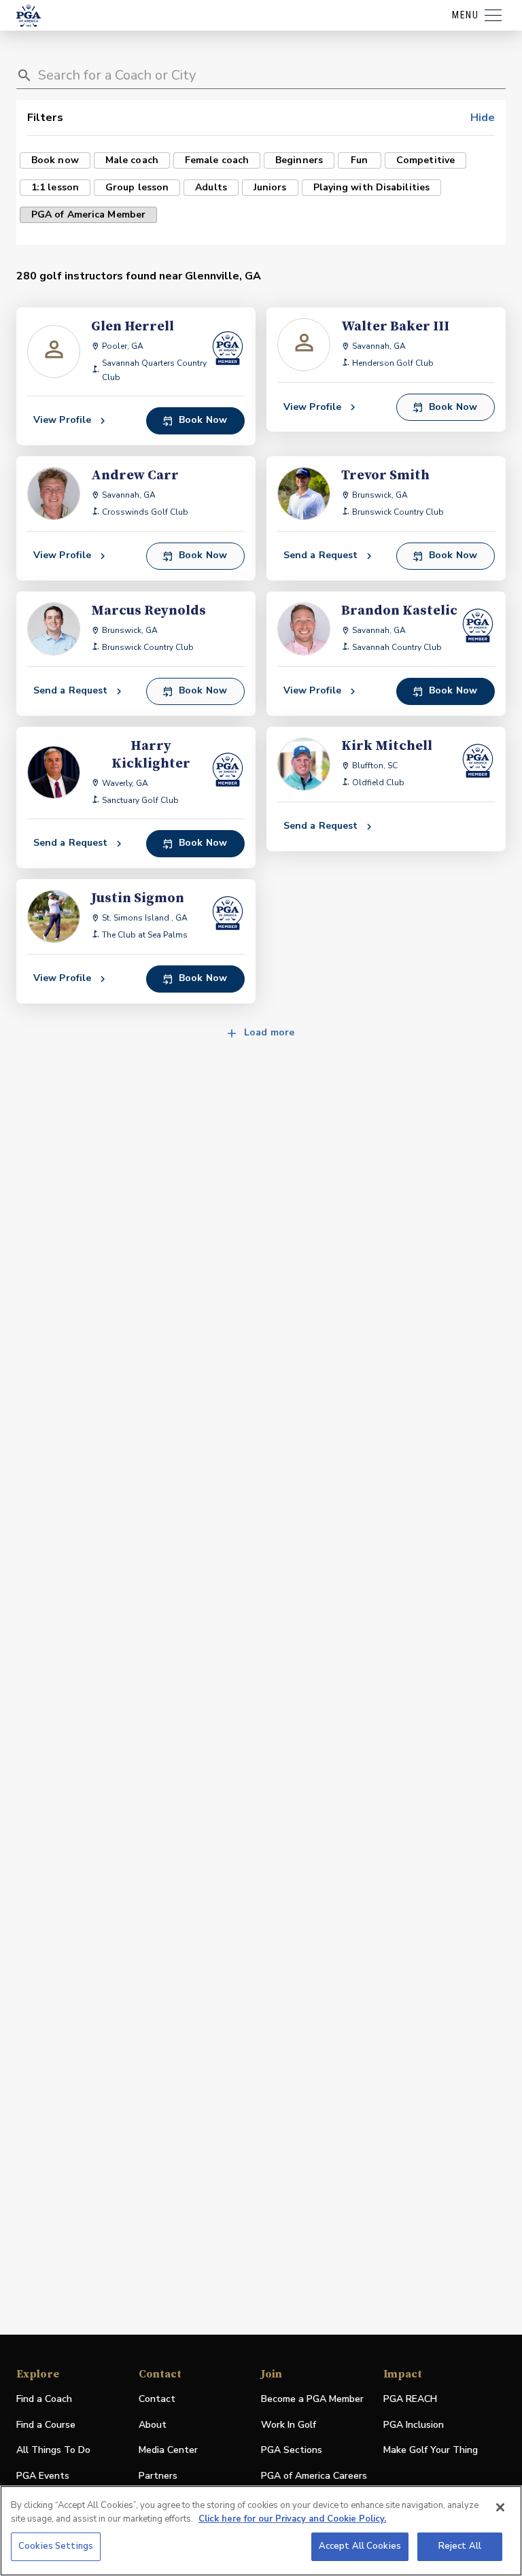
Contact (157, 2399)
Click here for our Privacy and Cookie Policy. (292, 2519)
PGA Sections (292, 2450)
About (153, 2425)
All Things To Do (53, 2450)
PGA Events (43, 2476)
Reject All (460, 2546)
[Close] (500, 2507)
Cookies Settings (56, 2546)
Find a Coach (44, 2399)
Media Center (168, 2451)
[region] (261, 2531)
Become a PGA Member (312, 2399)
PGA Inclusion (414, 2425)
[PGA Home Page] (29, 16)
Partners (158, 2476)
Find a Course (46, 2425)
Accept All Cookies (360, 2546)
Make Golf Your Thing (431, 2451)
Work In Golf (289, 2425)
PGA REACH (410, 2400)
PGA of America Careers (314, 2476)
